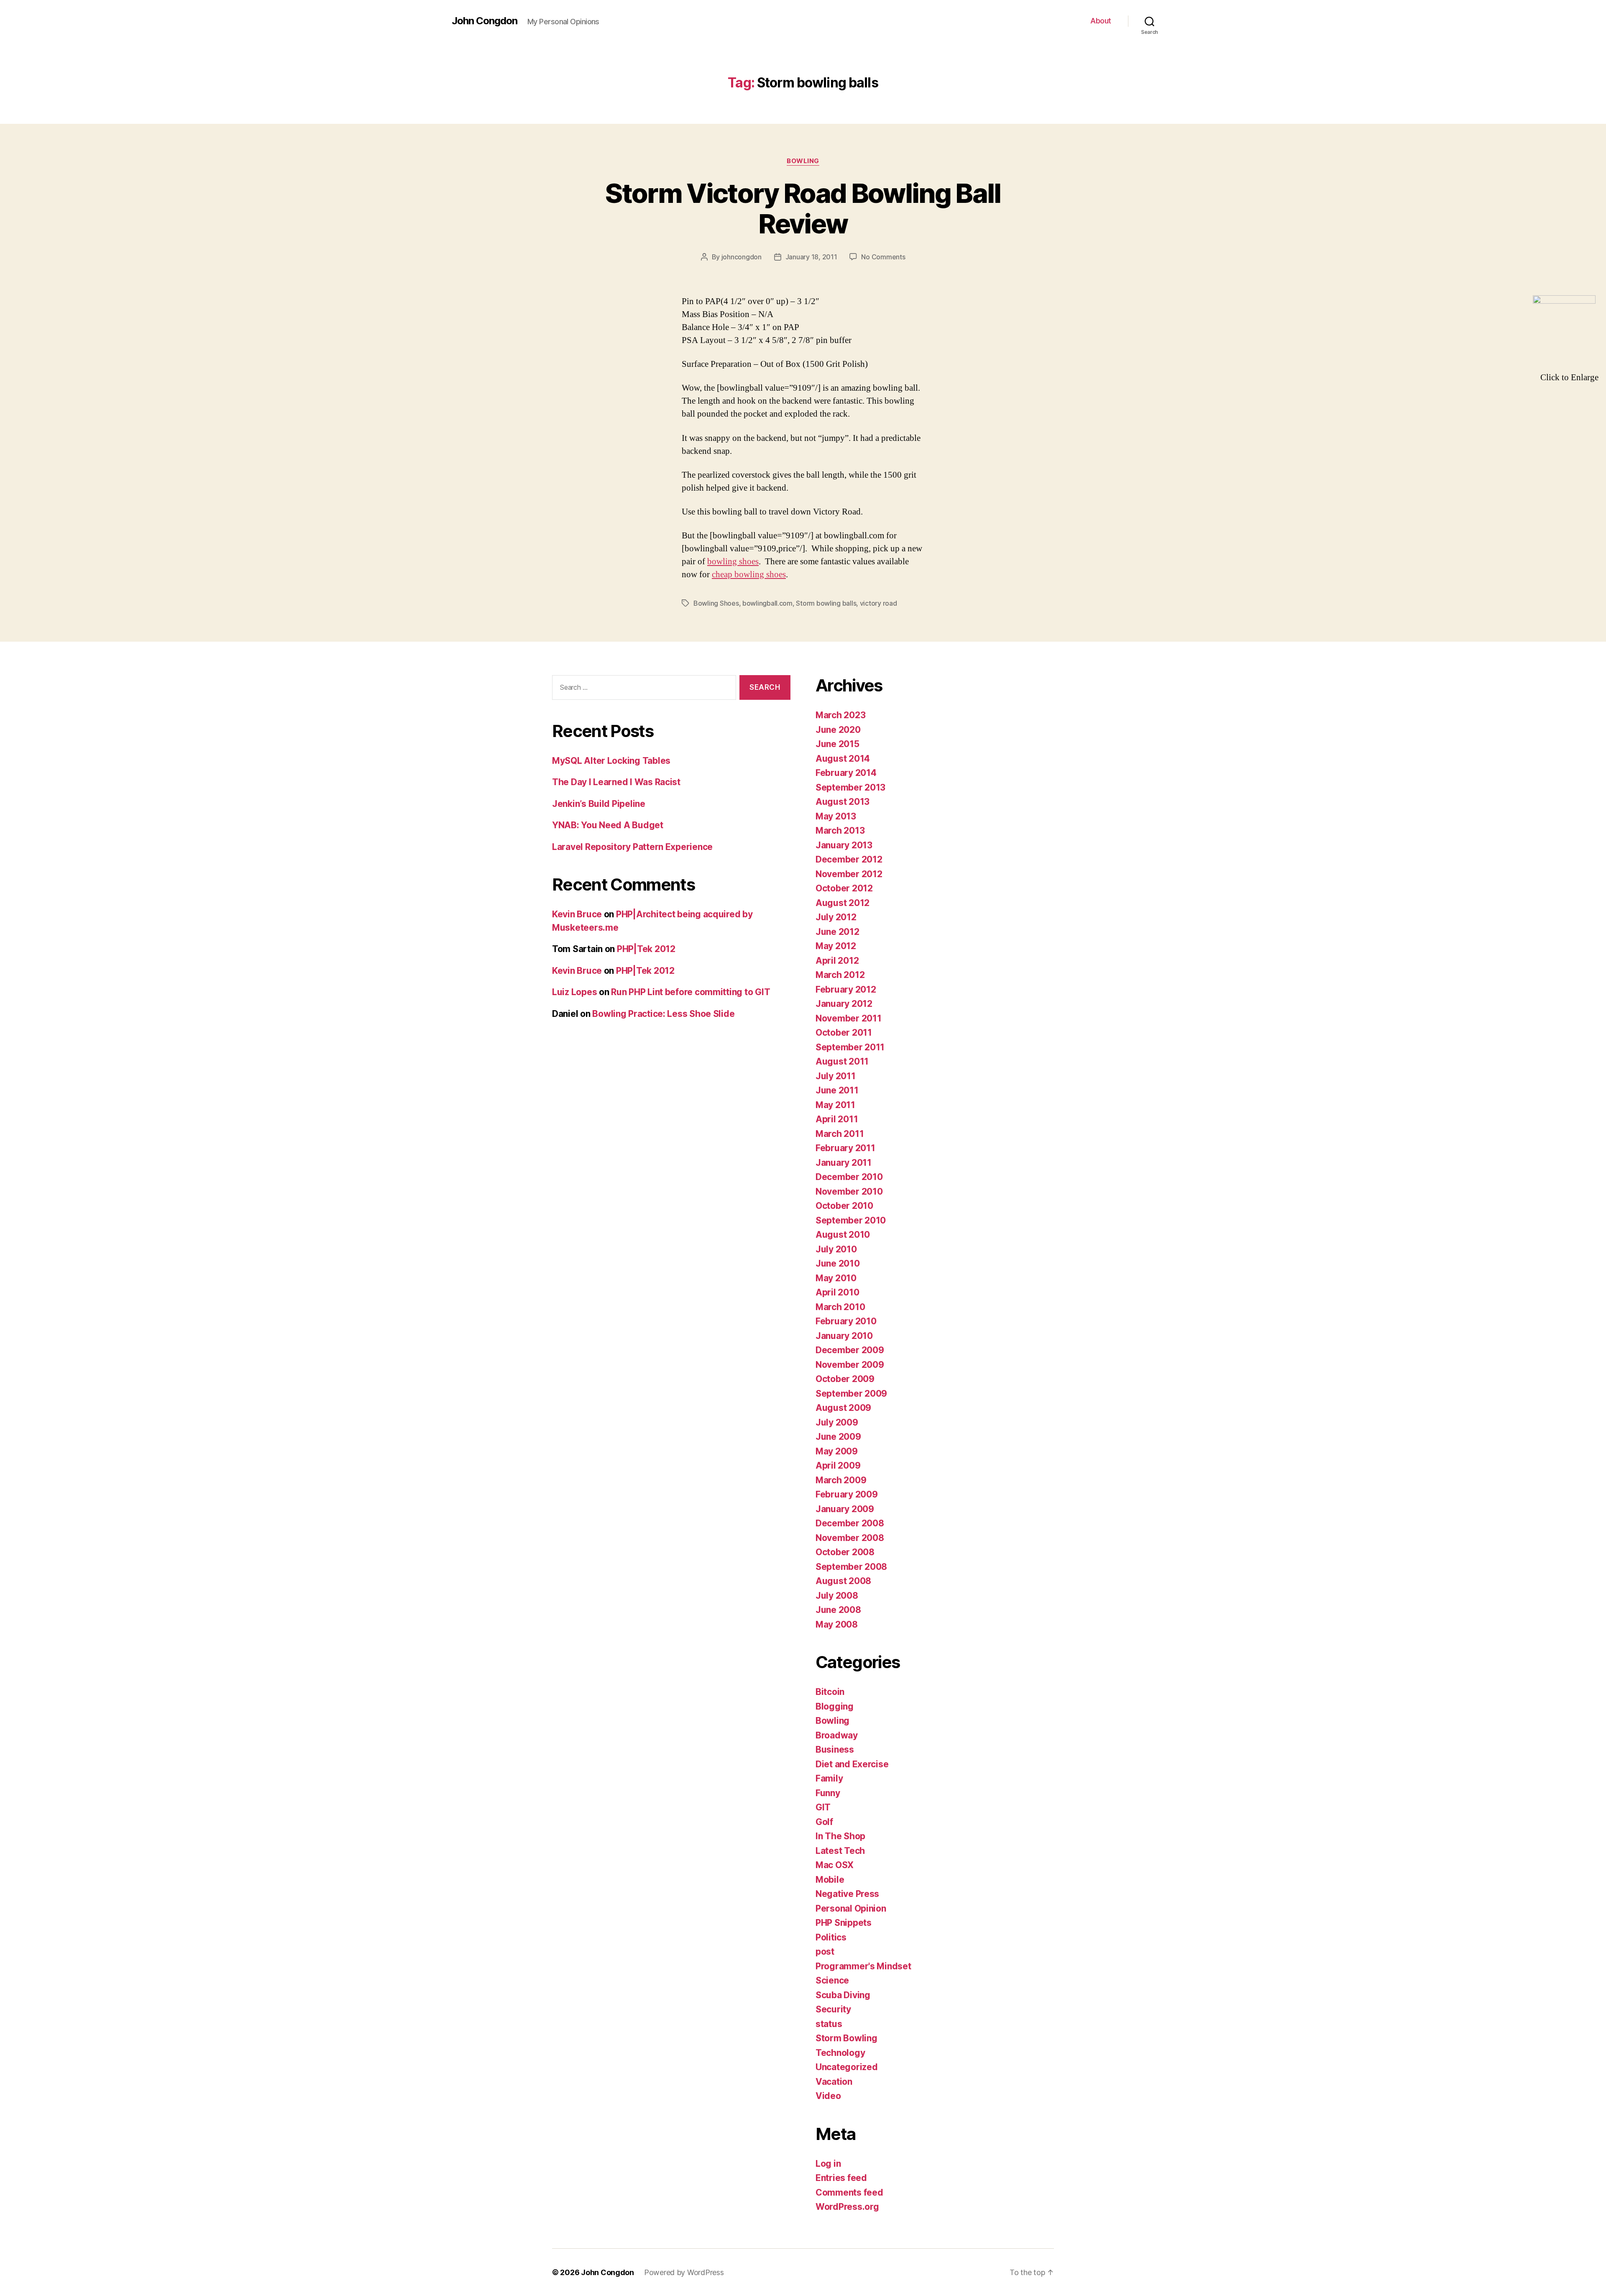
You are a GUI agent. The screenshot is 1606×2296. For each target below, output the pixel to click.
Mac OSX (835, 1865)
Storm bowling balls (826, 603)
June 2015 (838, 744)
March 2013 (840, 831)
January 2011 (844, 1163)
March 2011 (840, 1134)
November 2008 (850, 1538)
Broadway (837, 1735)
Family (829, 1778)
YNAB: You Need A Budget (608, 825)
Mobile (830, 1880)
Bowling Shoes (716, 603)
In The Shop (840, 1836)
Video (828, 2096)
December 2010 (849, 1177)
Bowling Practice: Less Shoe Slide (663, 1014)
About (1101, 21)
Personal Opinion (851, 1908)
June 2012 (838, 932)
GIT (823, 1807)
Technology (840, 2053)
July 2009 (837, 1422)
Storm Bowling (846, 2038)
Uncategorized (847, 2067)
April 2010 (837, 1292)
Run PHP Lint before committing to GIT (690, 992)
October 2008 (845, 1552)
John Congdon (485, 21)
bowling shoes (733, 562)
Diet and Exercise (852, 1764)
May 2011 (835, 1105)
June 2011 (837, 1090)
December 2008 (850, 1523)
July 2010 (836, 1249)
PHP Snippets (844, 1923)
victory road (878, 603)
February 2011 (845, 1148)
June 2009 (838, 1437)
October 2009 (845, 1379)
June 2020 (838, 730)
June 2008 (838, 1610)
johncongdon (742, 257)
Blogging (835, 1706)
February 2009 (847, 1494)
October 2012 (844, 888)
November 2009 (850, 1365)
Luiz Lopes (574, 992)
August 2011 (842, 1061)
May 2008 (837, 1624)
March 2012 (840, 975)
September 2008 (851, 1567)
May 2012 (836, 946)
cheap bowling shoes (749, 575)
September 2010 (851, 1220)
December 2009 (850, 1350)
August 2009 (843, 1408)
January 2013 (844, 845)
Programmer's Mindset (863, 1966)
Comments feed (849, 2192)
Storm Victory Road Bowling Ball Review (803, 208)
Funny (828, 1793)
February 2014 (846, 773)
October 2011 (844, 1033)
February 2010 (846, 1321)
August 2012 (843, 903)
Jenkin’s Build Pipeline (599, 804)
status (829, 2024)
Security (833, 2009)
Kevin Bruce (577, 914)
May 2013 (836, 816)
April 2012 (837, 961)
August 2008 (843, 1581)
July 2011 (836, 1076)
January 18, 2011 (811, 257)
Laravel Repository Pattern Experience (632, 847)
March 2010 (840, 1307)
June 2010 (838, 1263)
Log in (828, 2164)
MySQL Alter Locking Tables (611, 761)
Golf (824, 1822)
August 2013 (843, 802)
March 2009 (841, 1480)
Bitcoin (830, 1692)
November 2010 (849, 1192)
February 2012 (846, 989)
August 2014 (843, 759)
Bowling (803, 161)
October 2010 (844, 1206)
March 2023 (840, 715)
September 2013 (850, 787)
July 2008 (837, 1596)
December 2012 (849, 859)
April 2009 (838, 1465)
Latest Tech (840, 1851)
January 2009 (845, 1509)
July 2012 (836, 917)
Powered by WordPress (684, 2272)
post (825, 1952)
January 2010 (844, 1336)
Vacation (834, 2082)
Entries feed (841, 2178)
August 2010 (843, 1235)
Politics (831, 1937)
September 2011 (850, 1047)
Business (835, 1750)
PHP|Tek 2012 (646, 949)
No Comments (883, 257)
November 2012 (849, 874)
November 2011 (849, 1018)
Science (832, 1980)
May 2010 (836, 1278)
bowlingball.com (767, 603)
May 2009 (837, 1451)
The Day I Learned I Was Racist (616, 782)
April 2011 (837, 1119)
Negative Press (847, 1894)
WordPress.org (847, 2207)
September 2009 (851, 1394)
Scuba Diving (843, 1995)
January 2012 (844, 1004)
